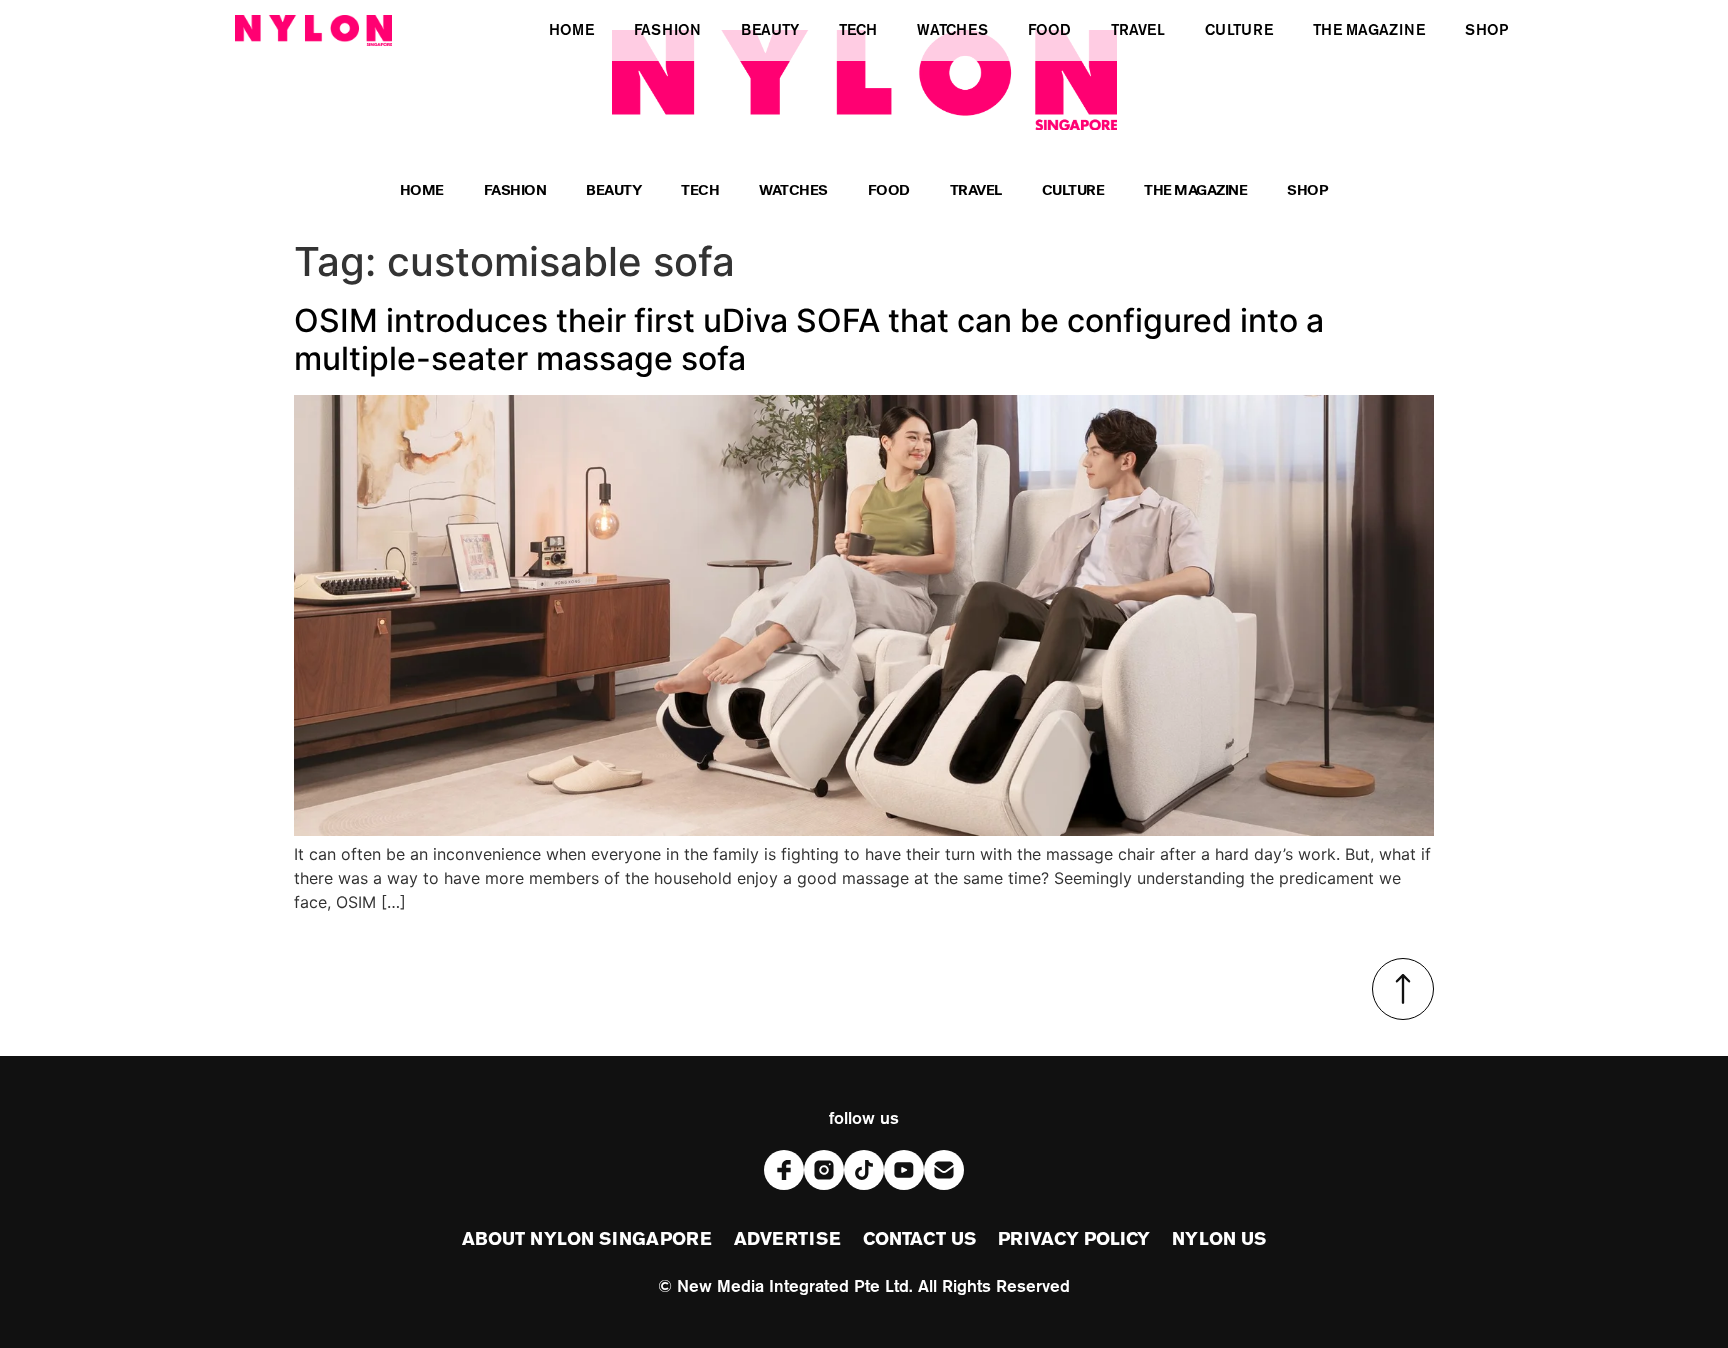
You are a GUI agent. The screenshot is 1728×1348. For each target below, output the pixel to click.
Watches (793, 192)
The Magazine (1195, 192)
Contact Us (919, 1240)
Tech (700, 192)
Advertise (787, 1240)
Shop (1307, 192)
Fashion (515, 192)
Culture (1073, 192)
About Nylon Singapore (587, 1240)
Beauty (613, 192)
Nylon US (1219, 1240)
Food (889, 192)
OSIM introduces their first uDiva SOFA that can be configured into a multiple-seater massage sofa (809, 339)
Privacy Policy (1074, 1240)
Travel (976, 192)
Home (422, 192)
